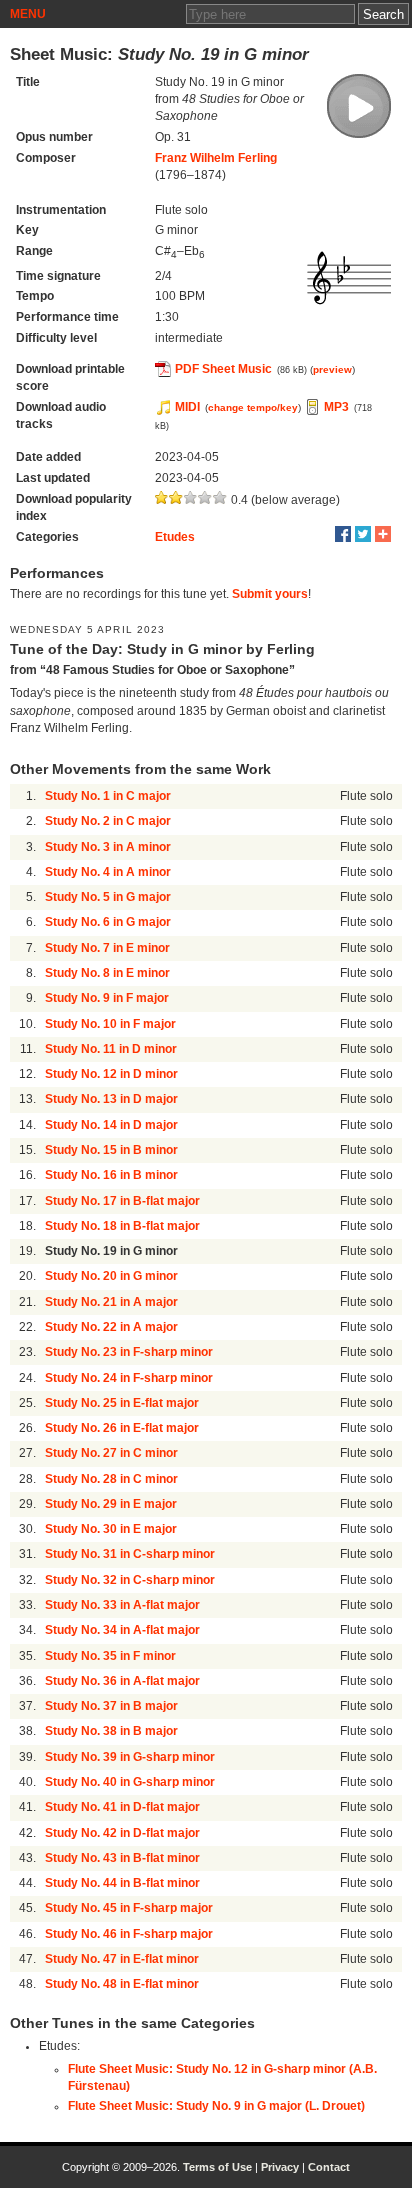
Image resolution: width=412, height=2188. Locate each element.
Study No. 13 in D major (111, 1099)
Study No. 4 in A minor (108, 872)
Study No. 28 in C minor (111, 1479)
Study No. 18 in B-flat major (122, 1226)
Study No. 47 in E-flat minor (122, 1959)
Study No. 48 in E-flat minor (122, 1984)
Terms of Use (217, 2167)
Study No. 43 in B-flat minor (122, 1858)
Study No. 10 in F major (110, 1024)
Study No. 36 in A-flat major (122, 1681)
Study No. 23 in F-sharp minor (129, 1352)
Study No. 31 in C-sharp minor (130, 1554)
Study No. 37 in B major (111, 1706)
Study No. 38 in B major (111, 1731)
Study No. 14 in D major (111, 1125)
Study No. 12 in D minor (111, 1074)
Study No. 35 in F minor (110, 1656)
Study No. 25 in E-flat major (122, 1403)
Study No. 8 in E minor (107, 973)
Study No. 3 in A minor (108, 847)
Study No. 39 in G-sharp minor (130, 1757)
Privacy (280, 2167)
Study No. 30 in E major (111, 1529)
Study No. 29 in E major (111, 1504)
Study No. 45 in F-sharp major (129, 1908)
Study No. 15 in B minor (111, 1150)
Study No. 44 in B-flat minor (122, 1883)
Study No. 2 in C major (108, 821)
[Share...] (383, 534)
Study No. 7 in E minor (107, 948)
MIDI (187, 407)
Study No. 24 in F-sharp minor (129, 1378)
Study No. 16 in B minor (111, 1175)
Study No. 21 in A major (111, 1302)
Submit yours (270, 594)
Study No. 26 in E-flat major (122, 1428)
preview (332, 369)
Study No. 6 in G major (108, 922)
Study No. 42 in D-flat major (122, 1833)
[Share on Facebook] (343, 534)
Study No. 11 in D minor (111, 1049)
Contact (329, 2167)
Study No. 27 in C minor (111, 1453)
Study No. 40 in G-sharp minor (130, 1782)
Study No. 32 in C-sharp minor (130, 1580)
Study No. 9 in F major (107, 998)
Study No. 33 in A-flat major (122, 1605)
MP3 (336, 407)
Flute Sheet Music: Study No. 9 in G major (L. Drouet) (216, 2106)
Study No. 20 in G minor (111, 1276)
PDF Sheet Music (223, 369)
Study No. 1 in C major (108, 796)
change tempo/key (253, 407)
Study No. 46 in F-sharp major (129, 1934)
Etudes (175, 537)
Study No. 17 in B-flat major (122, 1201)
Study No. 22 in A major (111, 1327)
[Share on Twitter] (363, 534)
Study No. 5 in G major (108, 897)
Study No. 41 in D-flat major (122, 1807)
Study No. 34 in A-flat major (122, 1630)
